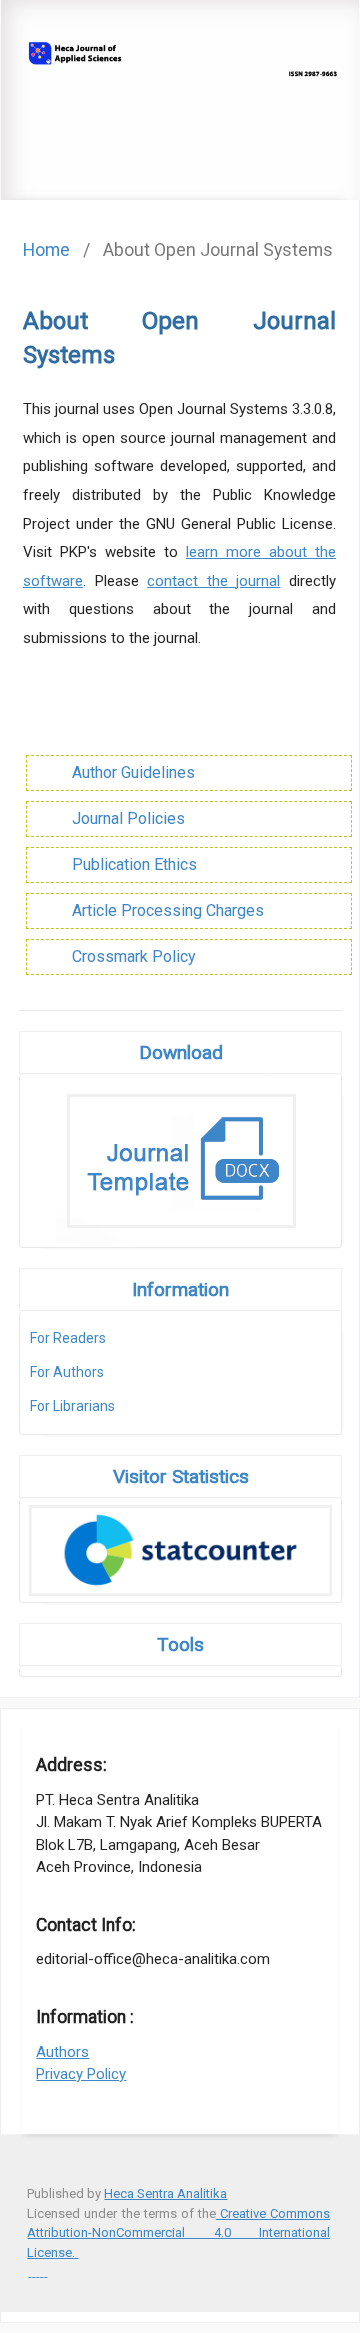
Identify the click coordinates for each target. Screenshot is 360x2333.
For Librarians (72, 1406)
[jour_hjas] (29, 2271)
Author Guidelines (133, 772)
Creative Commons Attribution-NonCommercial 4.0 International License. (178, 2233)
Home (46, 249)
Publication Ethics (134, 864)
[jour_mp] (33, 2271)
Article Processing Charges (168, 910)
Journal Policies (128, 818)
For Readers (68, 1338)
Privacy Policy (81, 2074)
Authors (62, 2052)
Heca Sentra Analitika (165, 2193)
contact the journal (213, 581)
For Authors (67, 1372)
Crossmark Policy (134, 956)
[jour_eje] (37, 2271)
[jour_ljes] (41, 2271)
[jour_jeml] (45, 2271)
